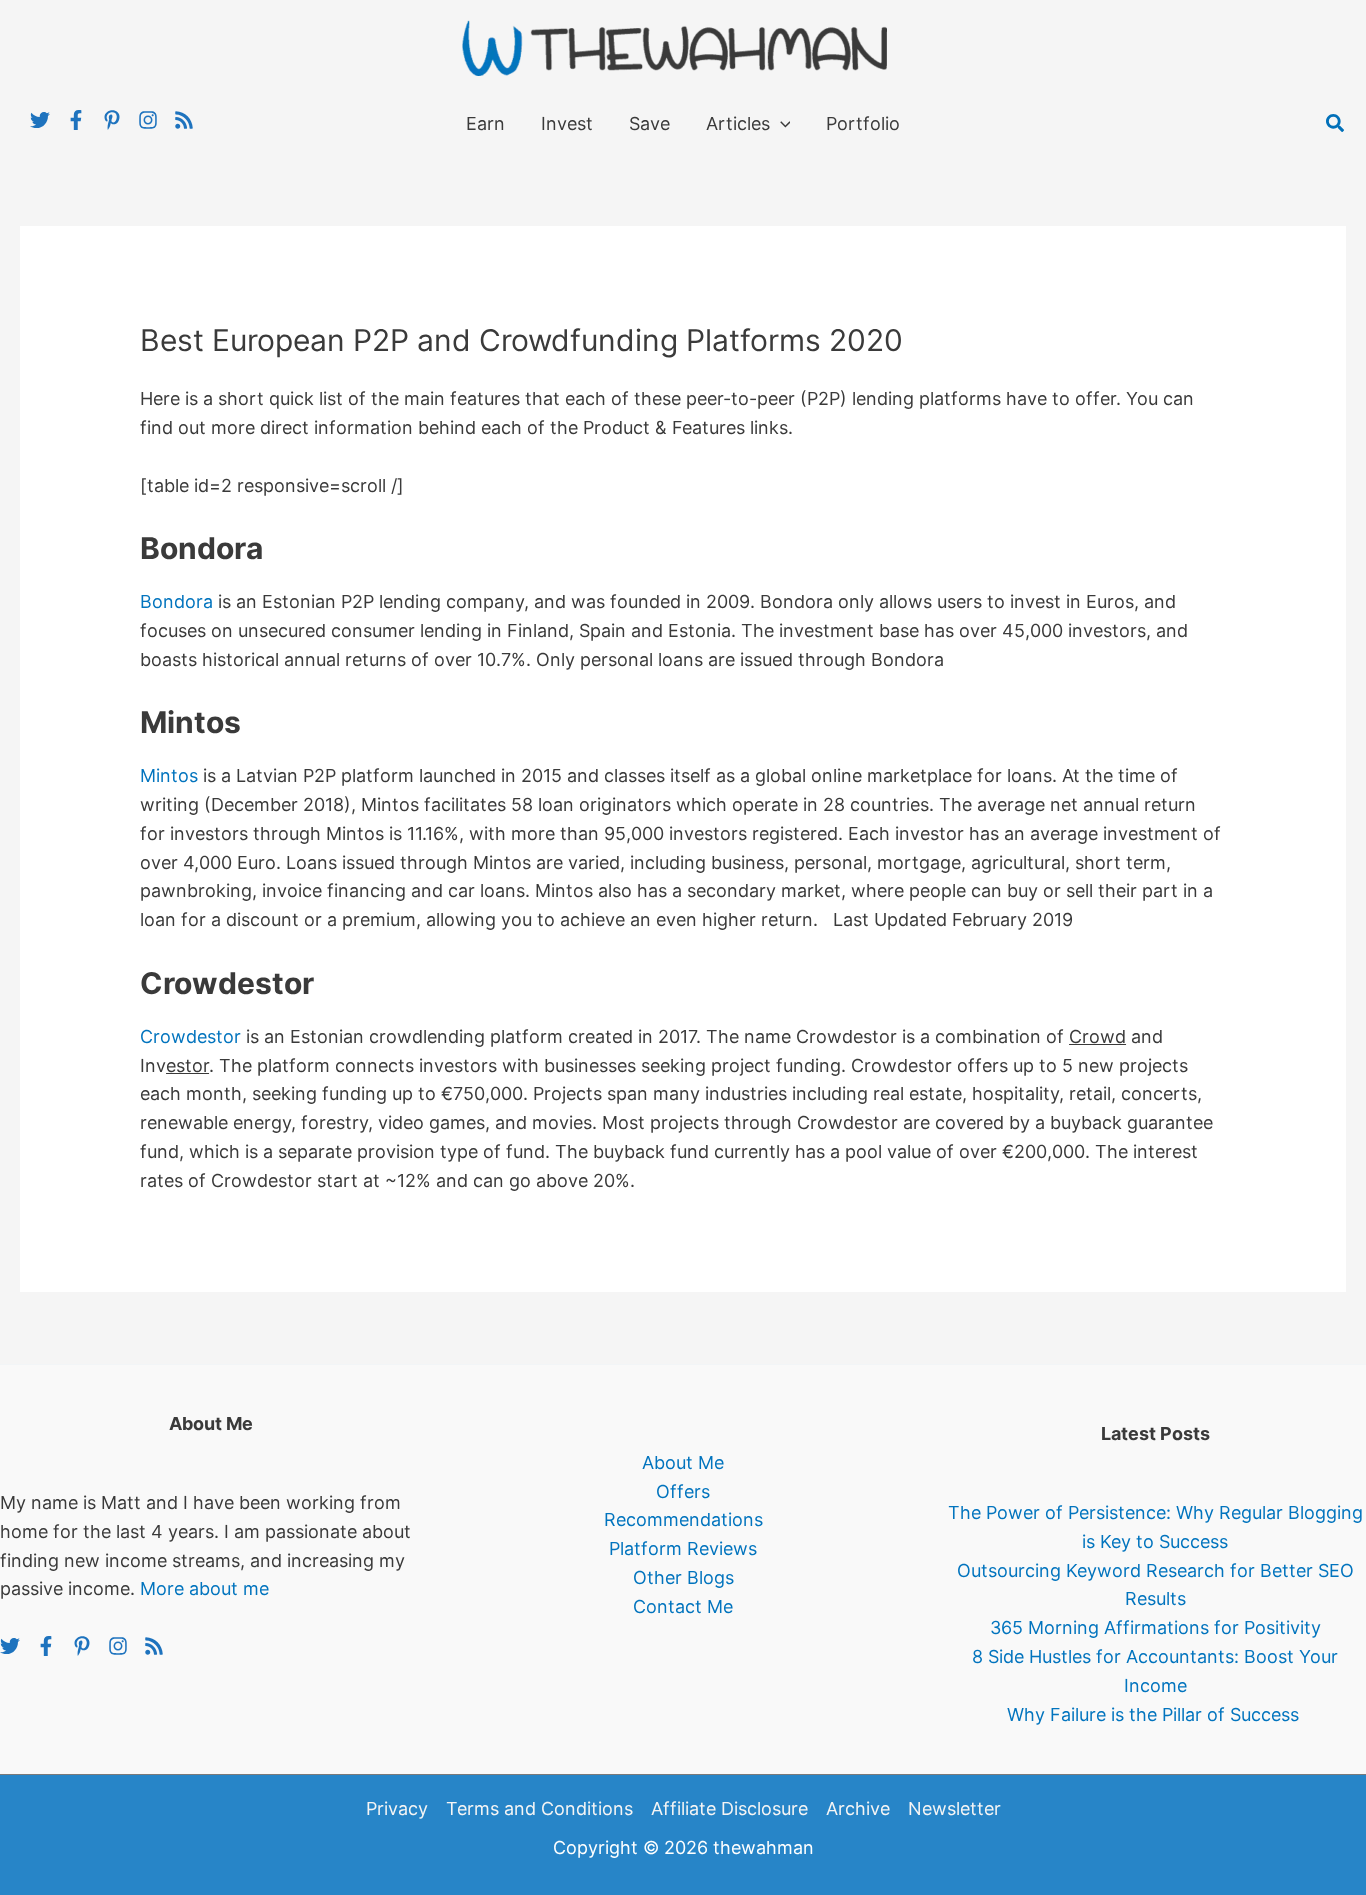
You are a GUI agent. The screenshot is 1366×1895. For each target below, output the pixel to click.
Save (649, 123)
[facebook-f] (84, 120)
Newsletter (954, 1808)
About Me (683, 1462)
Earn (485, 123)
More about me (204, 1588)
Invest (567, 123)
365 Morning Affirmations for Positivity (1155, 1627)
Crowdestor (190, 1036)
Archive (858, 1808)
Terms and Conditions (539, 1808)
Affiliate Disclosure (729, 1808)
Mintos (169, 775)
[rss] (187, 120)
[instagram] (156, 120)
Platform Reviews (683, 1548)
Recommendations (683, 1519)
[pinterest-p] (120, 120)
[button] (1336, 124)
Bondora (176, 601)
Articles (738, 123)
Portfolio (863, 123)
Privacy (397, 1808)
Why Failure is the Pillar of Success (1155, 1714)
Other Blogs (683, 1577)
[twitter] (48, 120)
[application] (780, 124)
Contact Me (683, 1606)
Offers (683, 1491)
